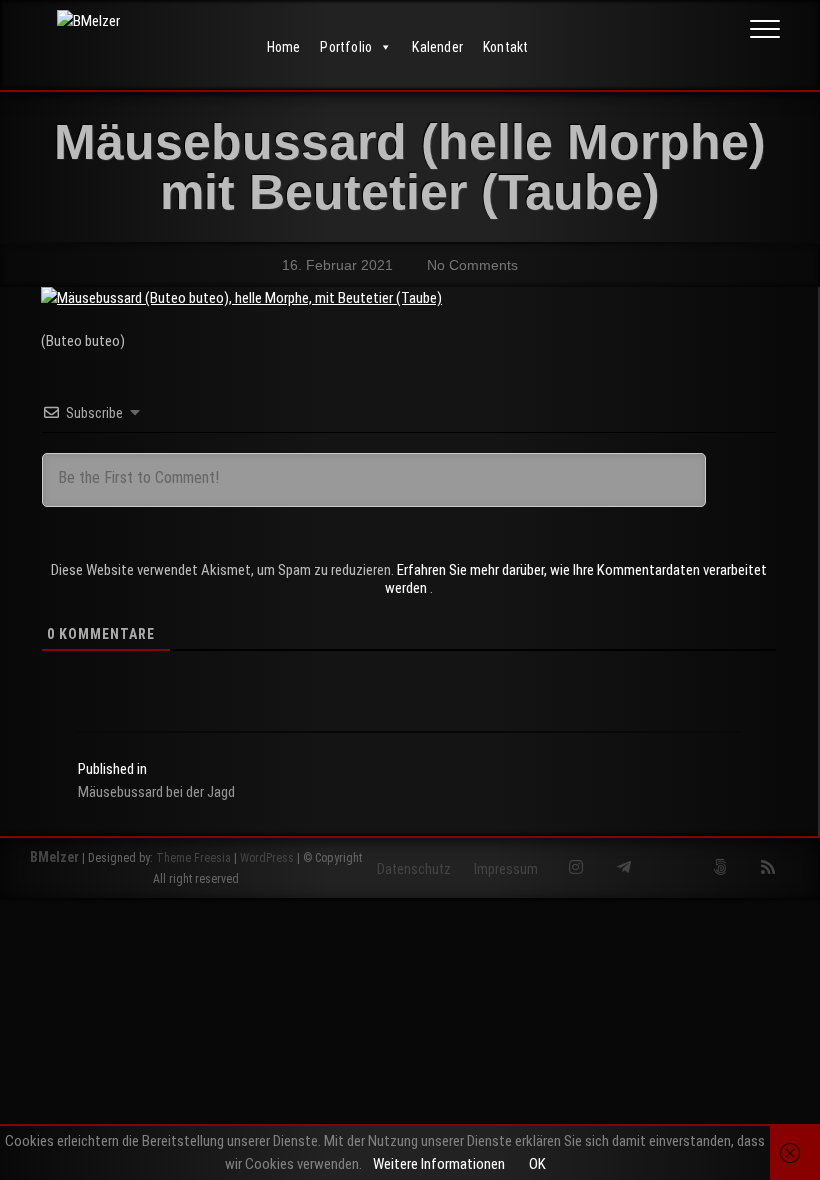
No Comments (470, 265)
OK (537, 1164)
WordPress (267, 858)
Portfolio (346, 47)
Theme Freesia (193, 858)
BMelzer (54, 857)
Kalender (437, 47)
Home (284, 47)
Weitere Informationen (439, 1164)
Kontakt (505, 47)
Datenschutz (414, 869)
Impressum (506, 869)
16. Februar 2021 (335, 265)
